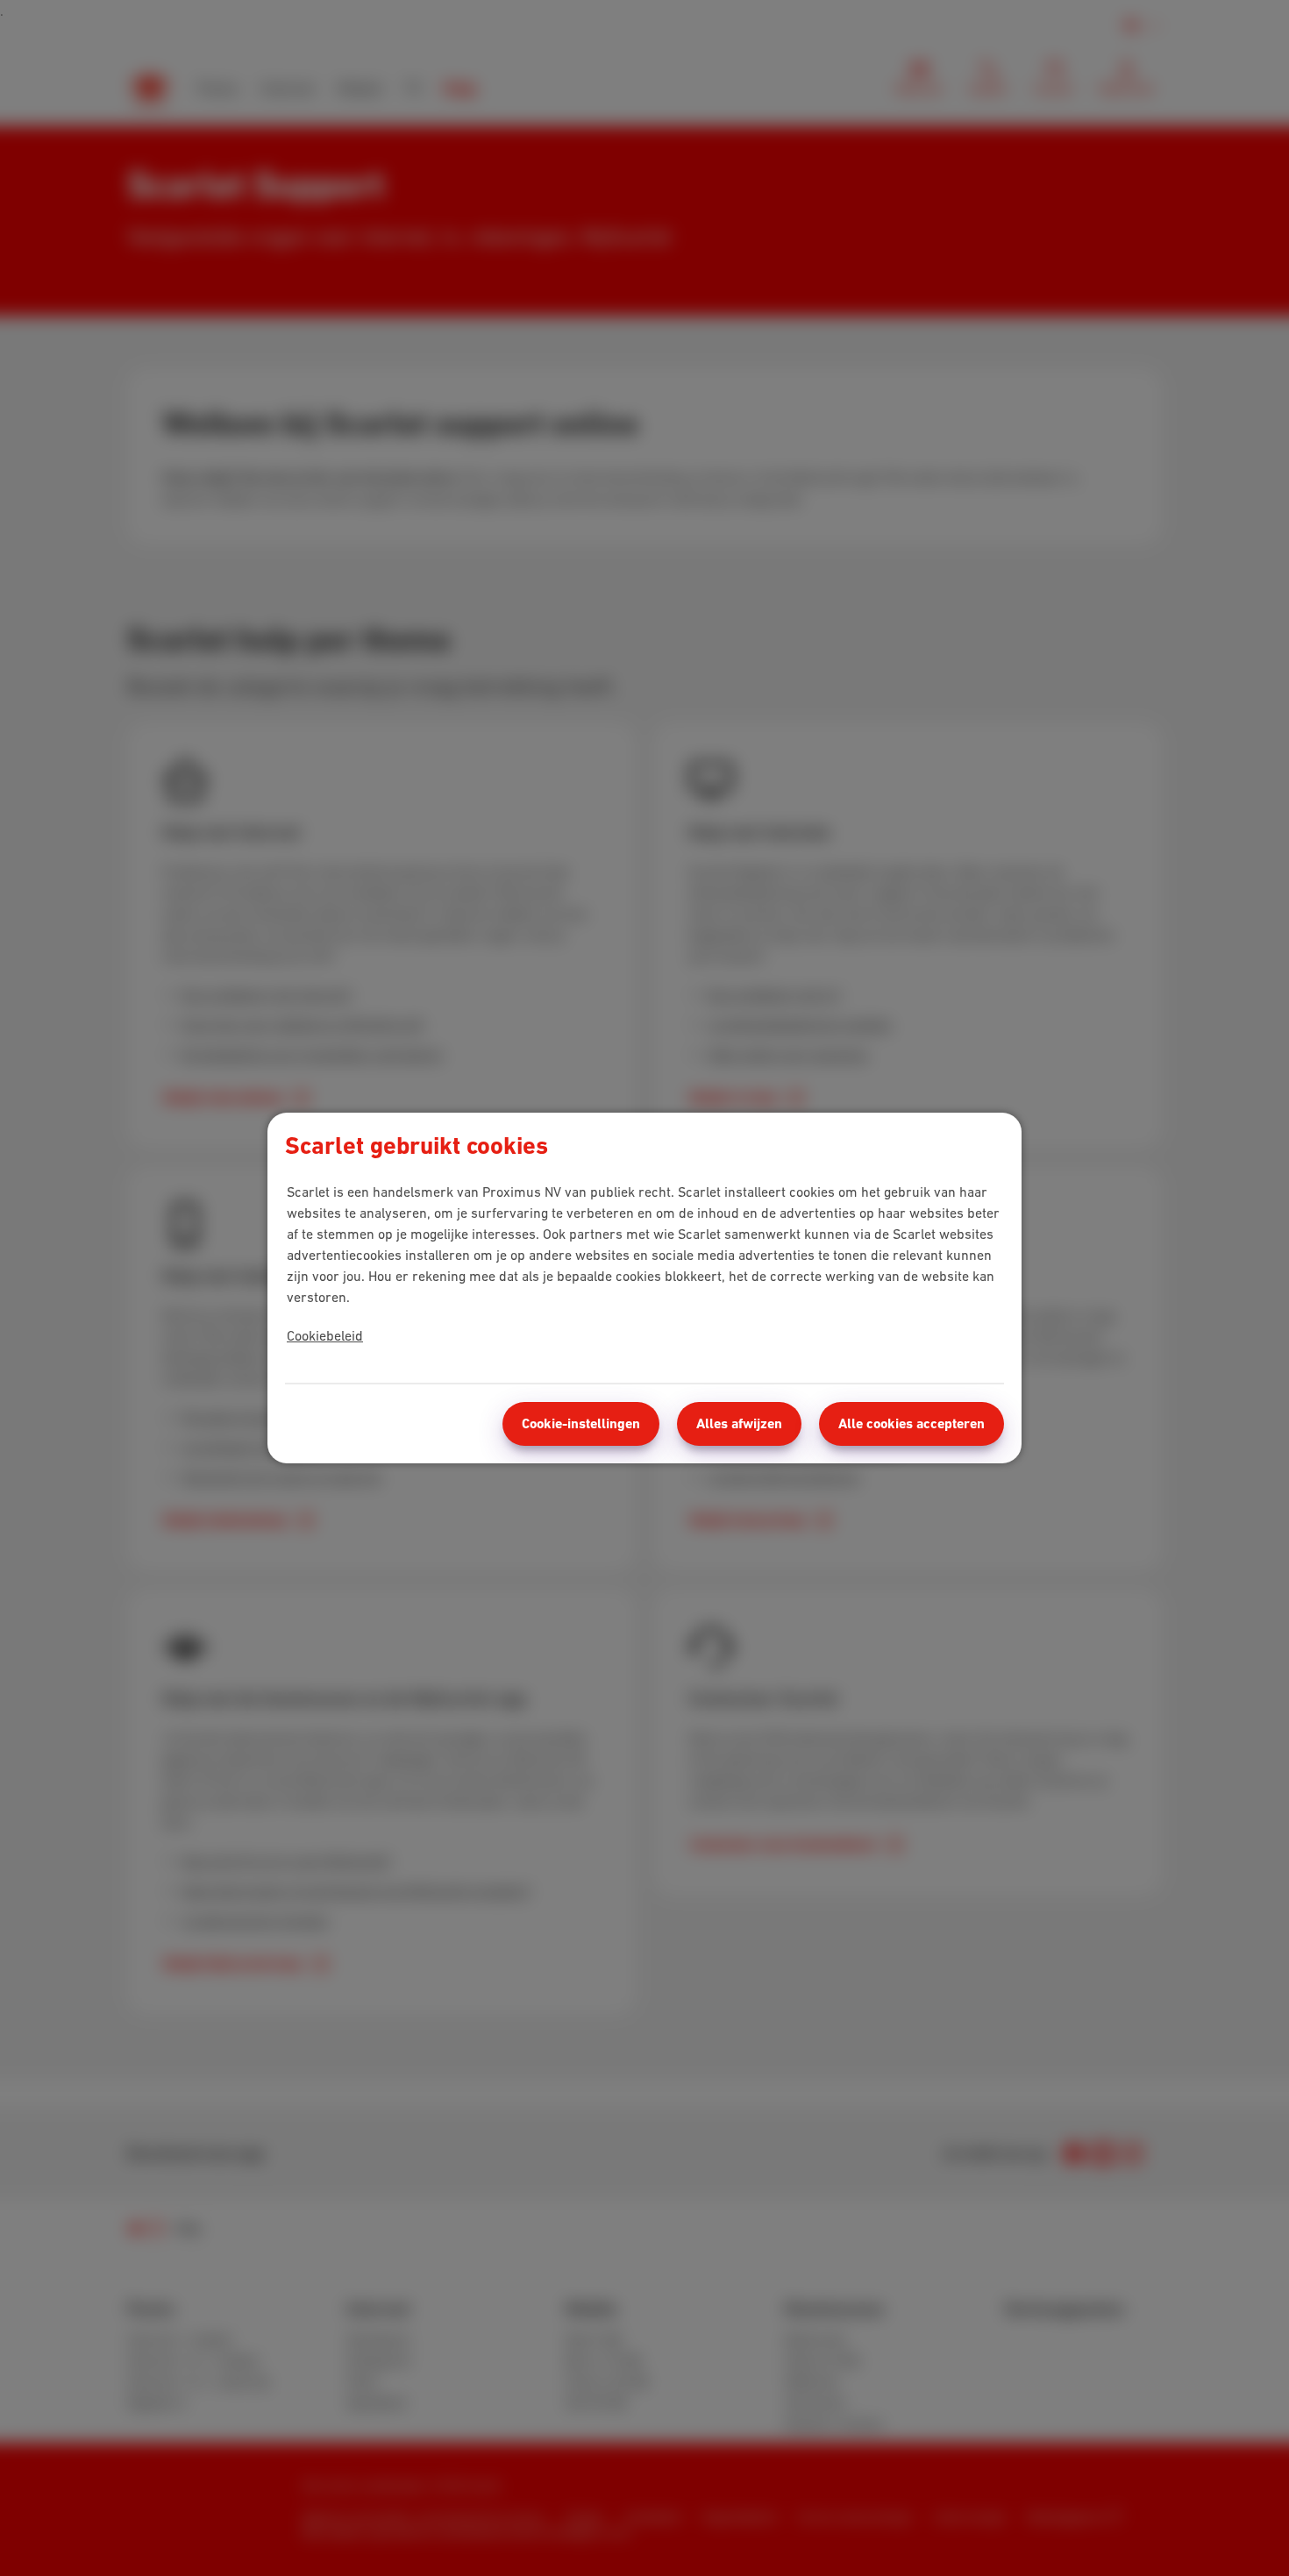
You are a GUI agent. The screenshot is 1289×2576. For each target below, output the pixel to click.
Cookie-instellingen (581, 1423)
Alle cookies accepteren (912, 1423)
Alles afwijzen (739, 1423)
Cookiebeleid (325, 1335)
